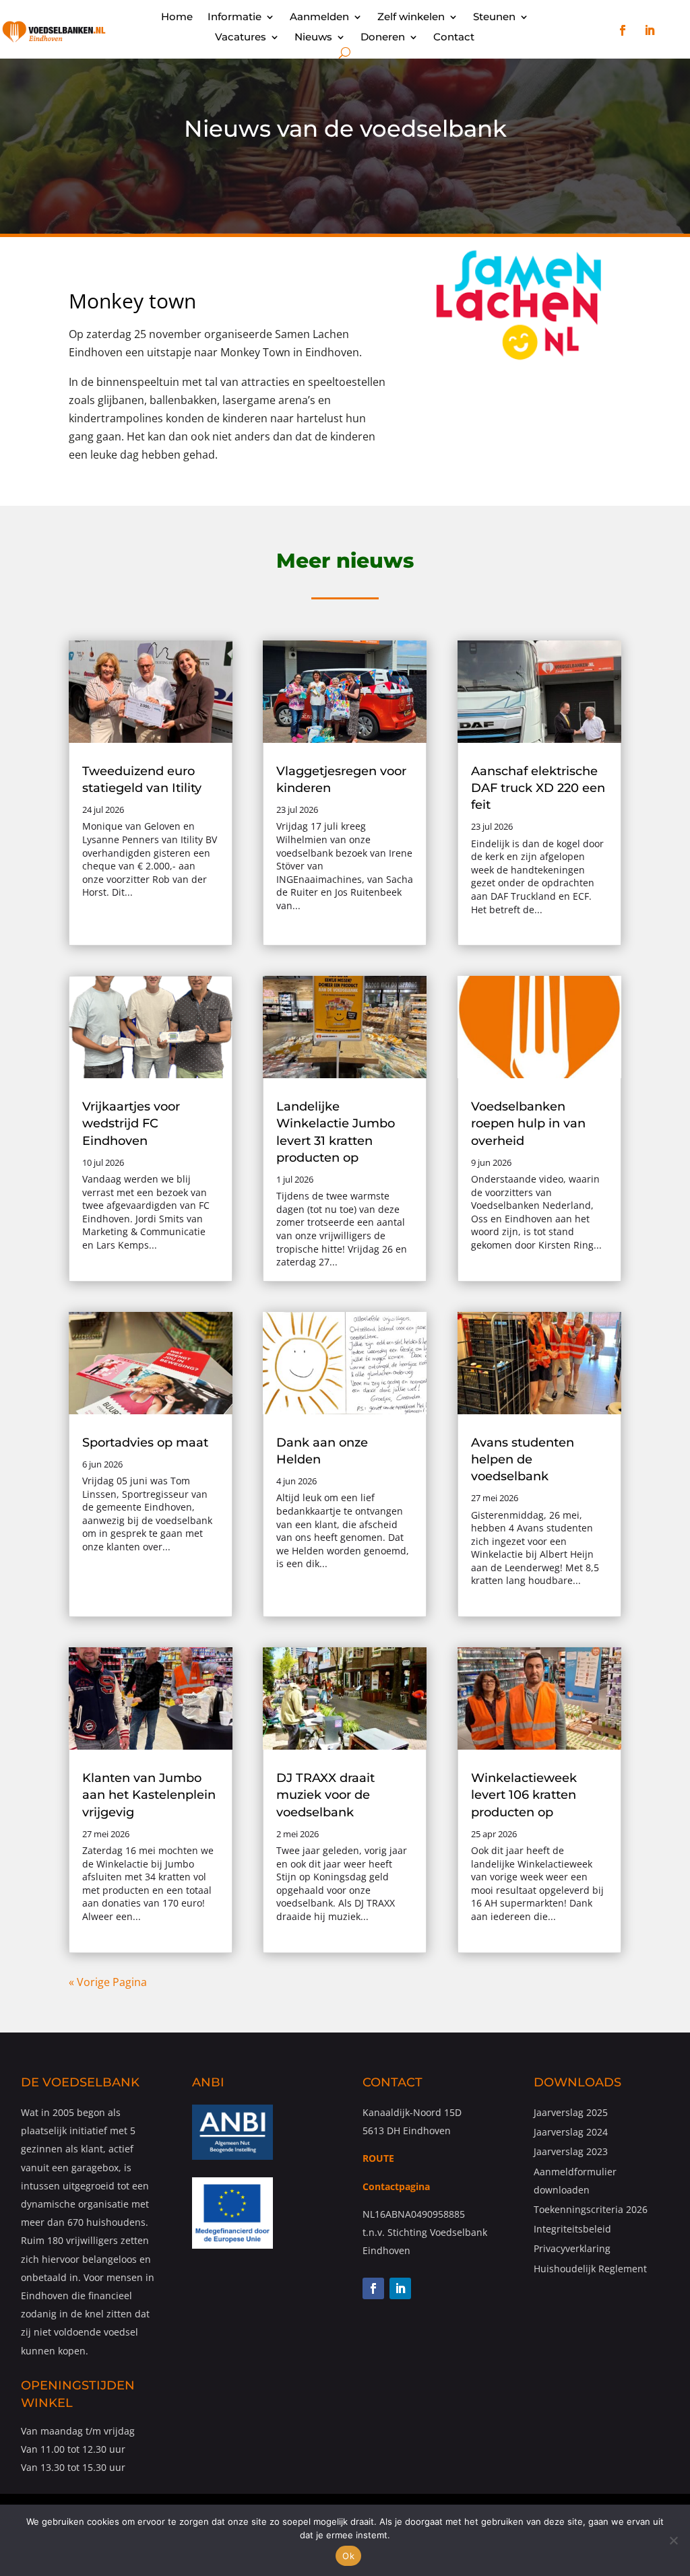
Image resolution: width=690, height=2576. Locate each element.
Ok (348, 2556)
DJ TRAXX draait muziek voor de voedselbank (325, 1795)
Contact (454, 38)
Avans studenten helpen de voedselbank (523, 1459)
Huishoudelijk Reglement (590, 2269)
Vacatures (241, 38)
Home (177, 18)
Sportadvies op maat (145, 1443)
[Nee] (673, 2540)
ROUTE (378, 2158)
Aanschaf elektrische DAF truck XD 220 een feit (538, 788)
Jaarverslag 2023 (571, 2151)
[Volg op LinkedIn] (650, 30)
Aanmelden (319, 18)
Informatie (234, 18)
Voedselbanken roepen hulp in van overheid (528, 1123)
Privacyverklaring (572, 2248)
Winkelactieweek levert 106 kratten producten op (524, 1795)
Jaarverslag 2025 (571, 2112)
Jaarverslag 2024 (571, 2132)
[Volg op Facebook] (623, 30)
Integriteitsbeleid (572, 2229)
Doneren (383, 38)
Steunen (494, 18)
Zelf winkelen (411, 18)
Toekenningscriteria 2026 (591, 2209)
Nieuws (313, 38)
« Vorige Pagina (108, 1982)
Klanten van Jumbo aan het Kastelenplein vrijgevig (149, 1795)
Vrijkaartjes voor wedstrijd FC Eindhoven (131, 1123)
